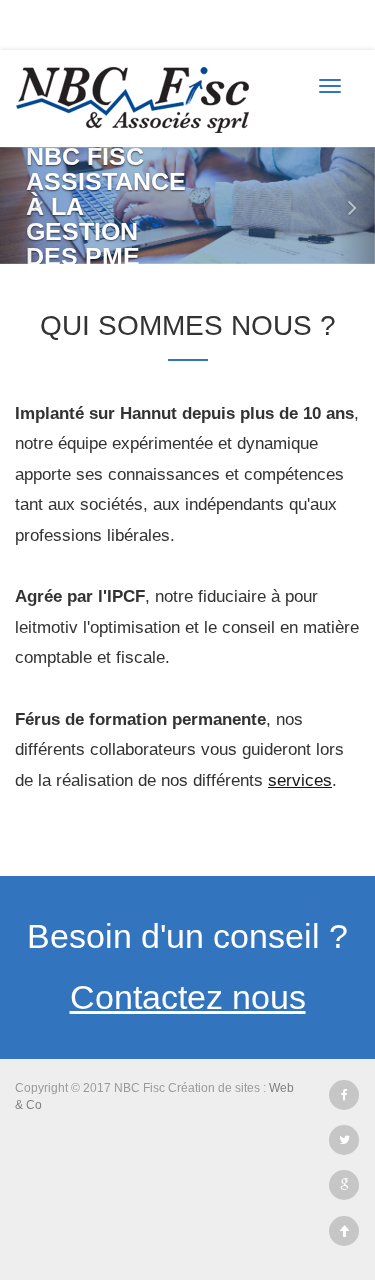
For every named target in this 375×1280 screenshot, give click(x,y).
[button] (19, 205)
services (300, 780)
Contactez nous (188, 997)
